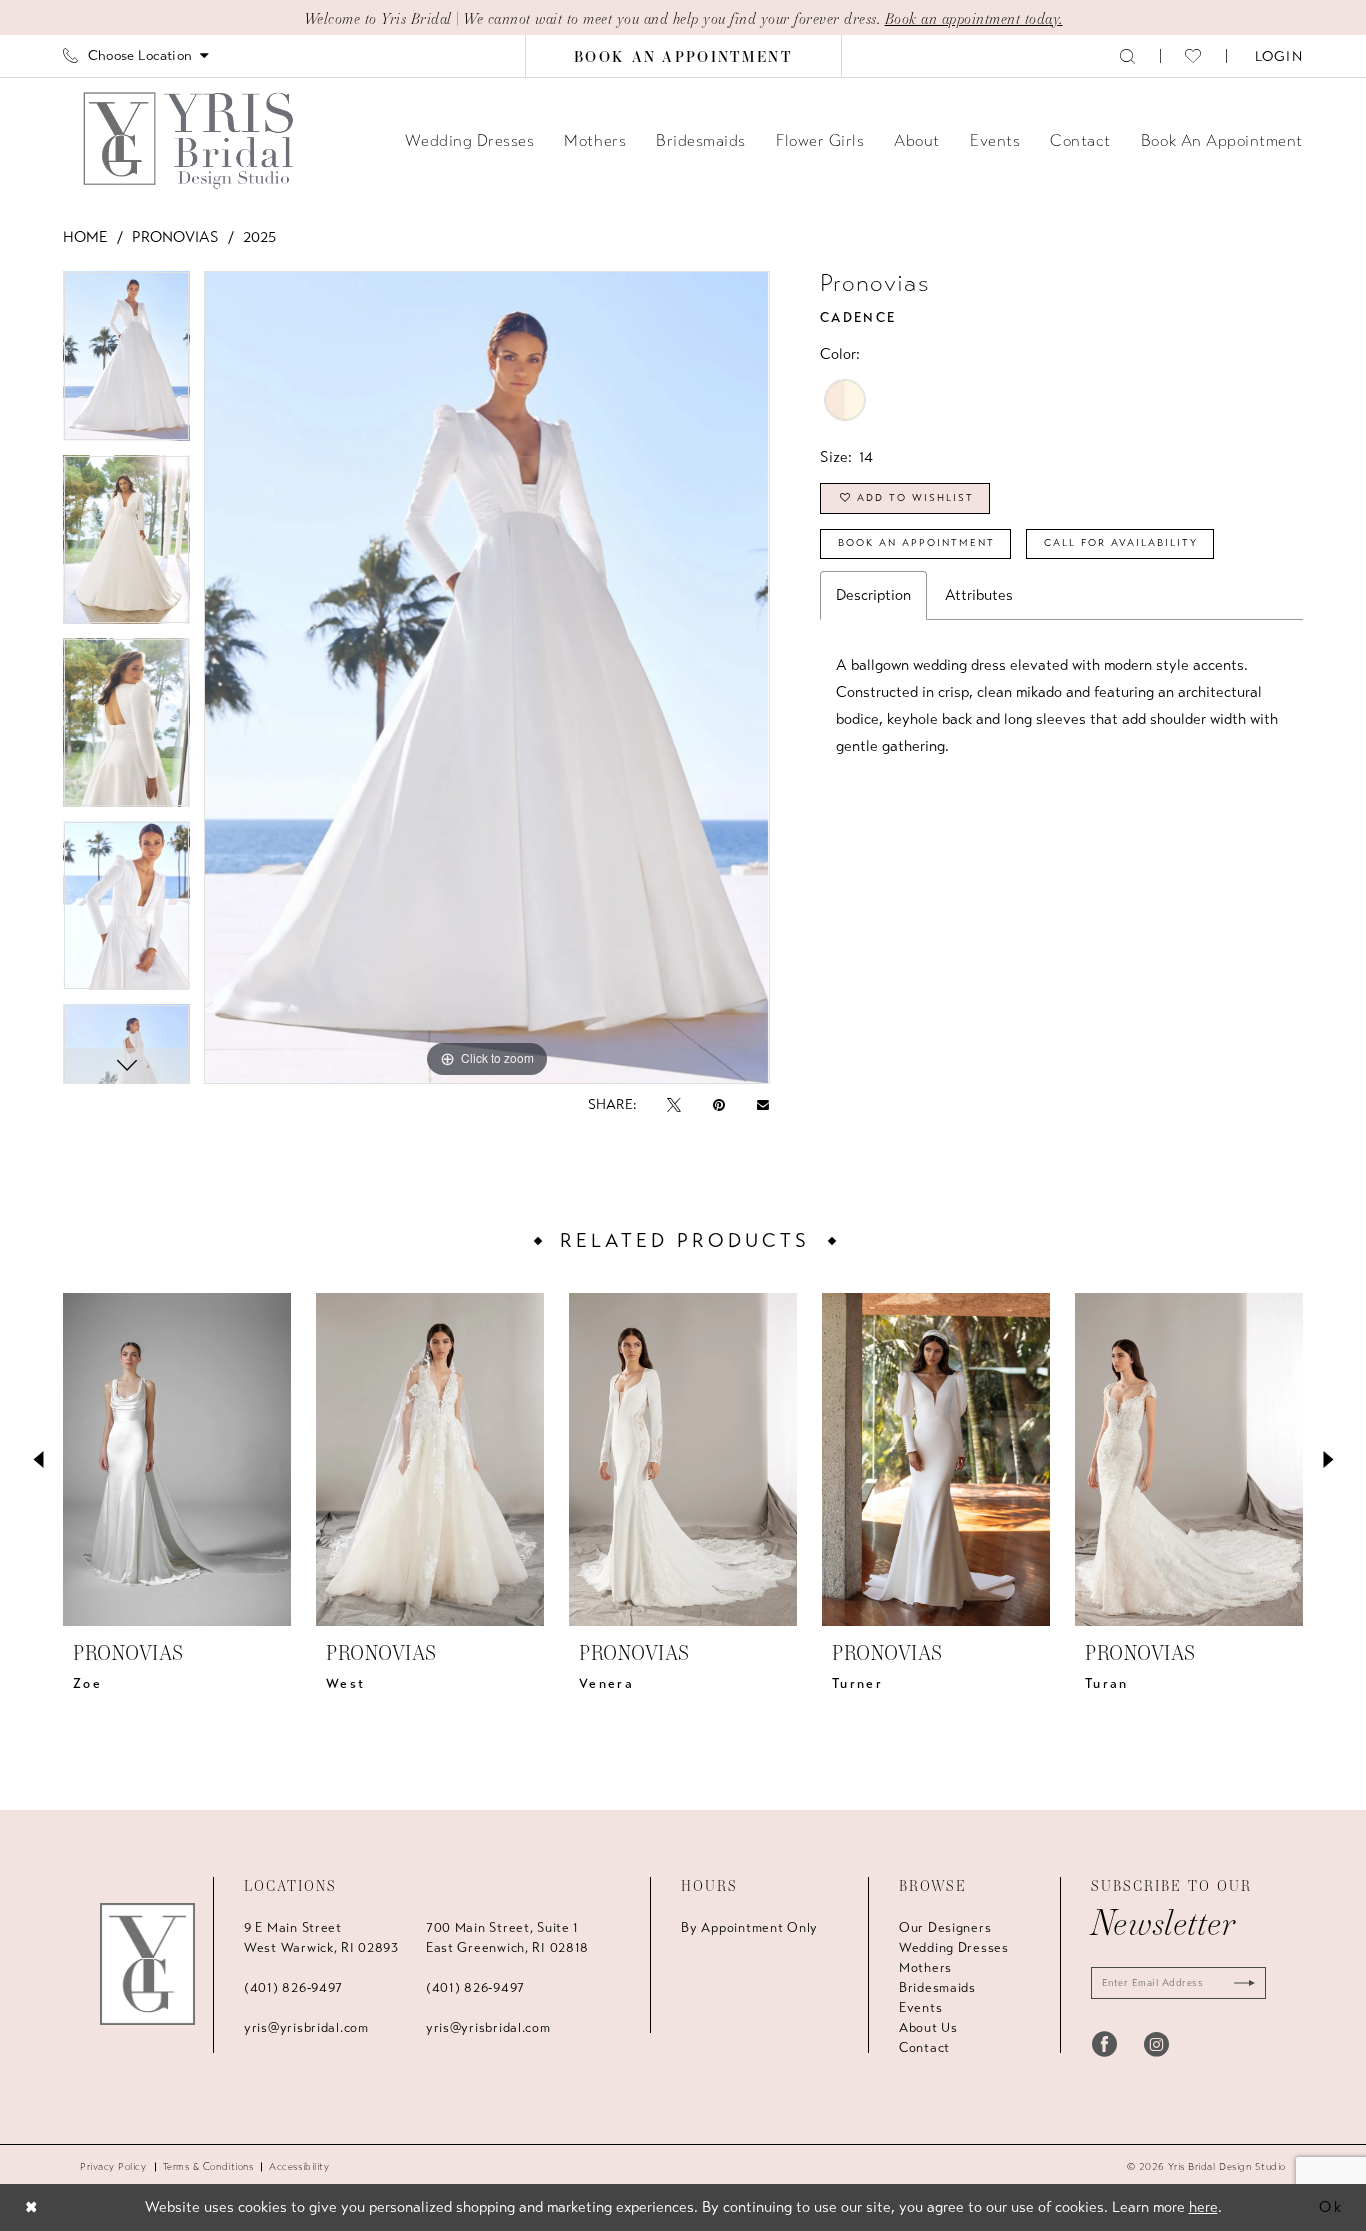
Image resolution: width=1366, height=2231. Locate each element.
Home (85, 237)
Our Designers (945, 1928)
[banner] (190, 140)
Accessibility (299, 2167)
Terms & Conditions (208, 2167)
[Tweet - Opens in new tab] (674, 1104)
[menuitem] (136, 55)
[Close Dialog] (31, 2207)
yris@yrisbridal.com (306, 2028)
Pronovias (175, 237)
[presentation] (177, 1459)
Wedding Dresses (954, 1948)
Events (920, 2008)
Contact (924, 2048)
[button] (1277, 55)
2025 (259, 237)
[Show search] (1127, 55)
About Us (928, 2028)
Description (873, 595)
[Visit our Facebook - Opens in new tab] (1104, 2043)
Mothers (925, 1968)
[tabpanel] (126, 362)
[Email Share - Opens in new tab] (763, 1105)
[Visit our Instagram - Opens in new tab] (1156, 2043)
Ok (1331, 2207)
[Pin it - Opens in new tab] (719, 1104)
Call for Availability (1121, 543)
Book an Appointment (916, 543)
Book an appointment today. (974, 18)
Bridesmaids (937, 1988)
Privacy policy (113, 2167)
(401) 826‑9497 (293, 1988)
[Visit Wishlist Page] (1193, 56)
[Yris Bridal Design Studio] (147, 1964)
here (1203, 2207)
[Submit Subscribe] (1240, 1983)
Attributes (979, 595)
